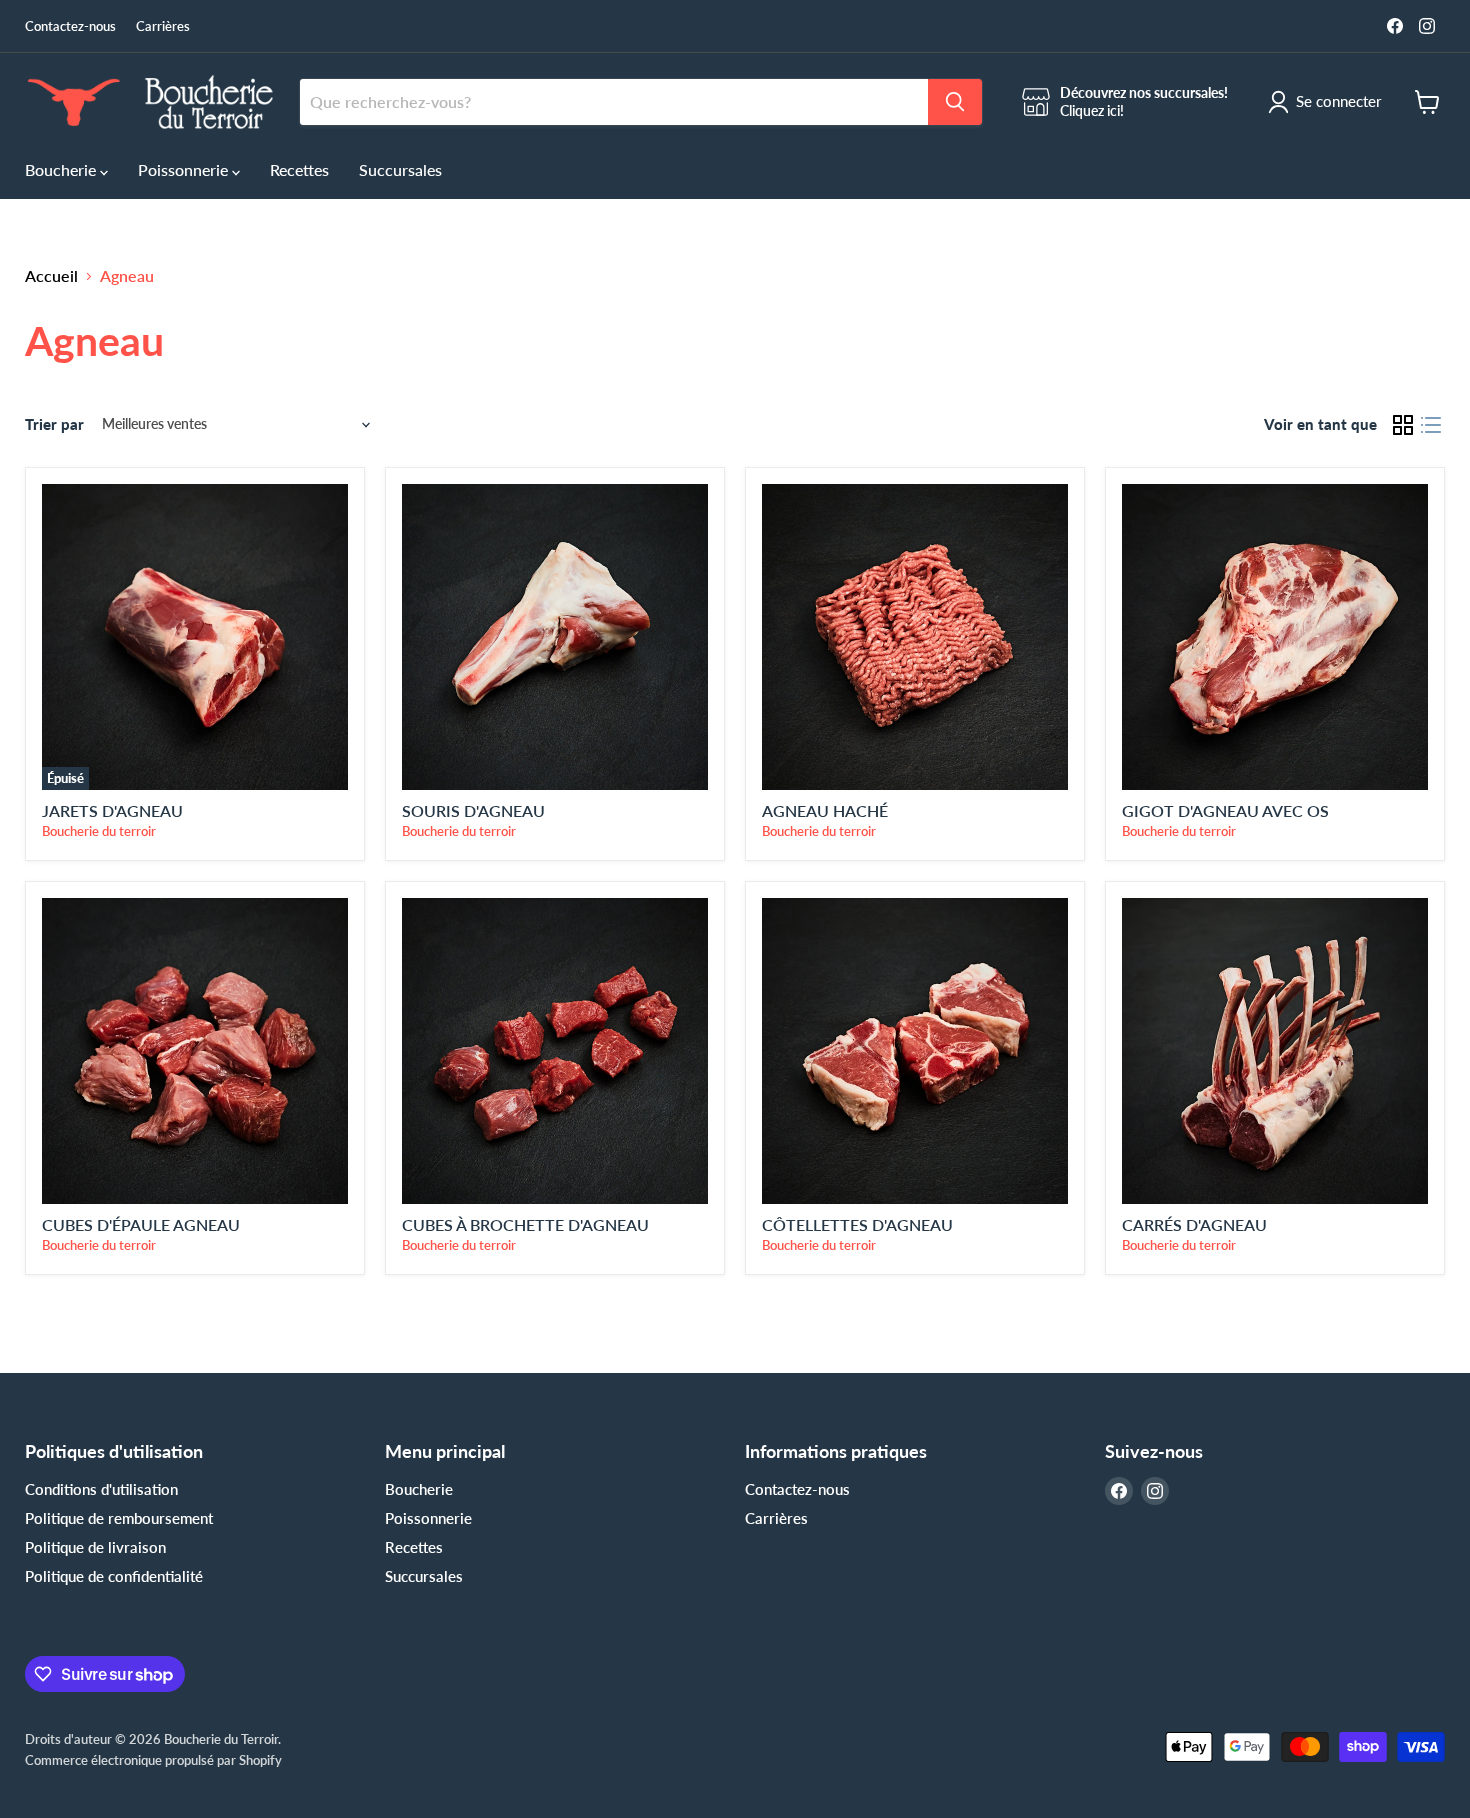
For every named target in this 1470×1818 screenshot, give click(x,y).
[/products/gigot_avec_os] (1275, 637)
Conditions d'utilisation (101, 1489)
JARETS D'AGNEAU (112, 810)
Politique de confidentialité (114, 1576)
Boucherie (62, 169)
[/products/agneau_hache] (915, 637)
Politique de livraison (95, 1547)
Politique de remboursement (119, 1518)
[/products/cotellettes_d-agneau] (915, 1051)
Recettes (299, 169)
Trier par (54, 424)
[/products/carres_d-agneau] (1275, 1051)
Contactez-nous (70, 26)
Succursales (400, 169)
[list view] (1431, 425)
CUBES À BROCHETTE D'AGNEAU (525, 1224)
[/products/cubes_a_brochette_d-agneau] (555, 1051)
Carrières (163, 26)
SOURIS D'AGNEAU (473, 810)
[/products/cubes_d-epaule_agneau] (195, 1051)
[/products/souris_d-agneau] (555, 637)
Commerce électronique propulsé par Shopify (153, 1760)
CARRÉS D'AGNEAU (1194, 1224)
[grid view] (1403, 425)
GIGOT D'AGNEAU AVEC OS (1225, 810)
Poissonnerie (185, 169)
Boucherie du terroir (99, 831)
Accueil (51, 276)
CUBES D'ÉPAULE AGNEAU (141, 1224)
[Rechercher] (955, 102)
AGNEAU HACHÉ (825, 810)
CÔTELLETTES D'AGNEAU (857, 1224)
